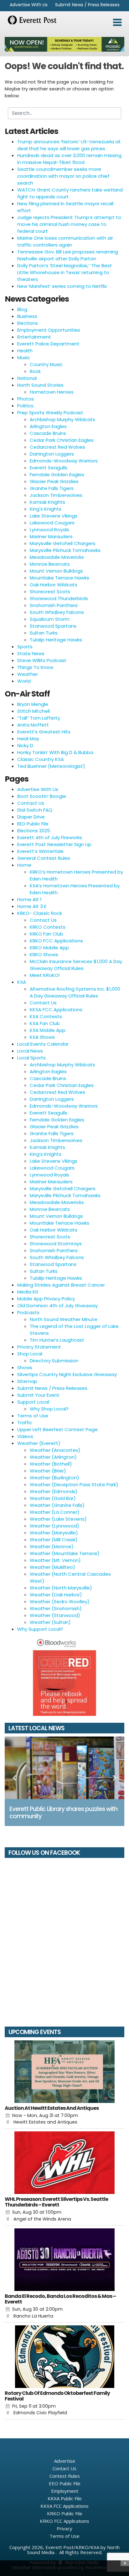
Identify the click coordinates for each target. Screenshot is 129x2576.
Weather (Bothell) (51, 1464)
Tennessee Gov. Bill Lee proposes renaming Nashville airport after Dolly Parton (68, 255)
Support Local (33, 1402)
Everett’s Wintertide (40, 851)
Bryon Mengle (33, 704)
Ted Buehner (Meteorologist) (51, 766)
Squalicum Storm (50, 619)
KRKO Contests (48, 927)
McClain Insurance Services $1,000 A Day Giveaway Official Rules (76, 965)
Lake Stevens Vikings (54, 516)
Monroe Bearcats (50, 564)
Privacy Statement (39, 1347)
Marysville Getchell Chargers (63, 543)
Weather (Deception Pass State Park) (74, 1484)
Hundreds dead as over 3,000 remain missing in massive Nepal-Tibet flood (69, 159)
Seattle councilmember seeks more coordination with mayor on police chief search (63, 176)
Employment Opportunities (49, 330)
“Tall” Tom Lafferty (39, 718)
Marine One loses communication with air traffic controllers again (65, 241)
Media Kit (28, 1292)
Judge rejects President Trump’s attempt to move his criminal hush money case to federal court (69, 224)
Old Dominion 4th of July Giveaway (57, 1306)
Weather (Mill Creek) (54, 1540)
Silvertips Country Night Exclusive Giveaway (67, 1374)
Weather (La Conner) (55, 1512)
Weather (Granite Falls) (57, 1505)
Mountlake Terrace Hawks (59, 578)
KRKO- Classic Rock (40, 913)
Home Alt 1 (29, 899)
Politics (25, 406)
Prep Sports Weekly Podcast (50, 413)
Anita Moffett (33, 725)
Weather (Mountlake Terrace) (65, 1553)
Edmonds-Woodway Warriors (64, 461)
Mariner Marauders (51, 536)
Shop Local (30, 1354)
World (24, 681)
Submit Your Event (38, 1395)
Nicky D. (26, 745)
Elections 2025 (34, 831)
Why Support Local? (40, 1629)
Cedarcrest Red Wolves (57, 447)
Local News (30, 1051)
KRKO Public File (65, 2513)
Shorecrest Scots (50, 592)
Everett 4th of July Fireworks (50, 837)
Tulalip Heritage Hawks (56, 640)
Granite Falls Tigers (52, 488)
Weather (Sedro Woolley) (60, 1602)
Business (27, 316)
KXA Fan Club (45, 1023)
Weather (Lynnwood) (54, 1526)
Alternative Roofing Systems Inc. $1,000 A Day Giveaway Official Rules (75, 992)
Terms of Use (33, 1416)
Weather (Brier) (48, 1471)
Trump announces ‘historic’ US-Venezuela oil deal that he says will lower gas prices (69, 145)
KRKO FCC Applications (56, 941)
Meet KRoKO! (45, 975)
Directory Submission (54, 1361)
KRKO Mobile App (49, 948)
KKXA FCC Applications (56, 1010)
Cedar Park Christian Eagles (62, 440)
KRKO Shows (44, 954)
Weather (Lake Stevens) (58, 1519)
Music (24, 357)
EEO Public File (33, 824)
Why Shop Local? (49, 1409)
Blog (22, 309)
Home (24, 865)
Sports (25, 647)
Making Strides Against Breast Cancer (61, 1285)
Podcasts (28, 1312)
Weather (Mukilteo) (52, 1567)
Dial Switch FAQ (35, 810)
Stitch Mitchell (34, 711)
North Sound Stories (40, 385)
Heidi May (28, 739)
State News (31, 653)
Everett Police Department (48, 344)
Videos (25, 1436)
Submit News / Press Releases (87, 5)
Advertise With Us (29, 5)
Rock (35, 371)
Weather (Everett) (39, 1443)
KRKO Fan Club (46, 934)
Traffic (25, 1423)
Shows (25, 1367)
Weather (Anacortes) (55, 1450)
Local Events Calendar (43, 1044)
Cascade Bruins (48, 433)
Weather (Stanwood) (55, 1615)
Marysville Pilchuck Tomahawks (65, 550)
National (27, 378)
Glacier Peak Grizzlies (54, 481)
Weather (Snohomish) (56, 1608)
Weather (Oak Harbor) (56, 1595)
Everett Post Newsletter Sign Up (54, 844)
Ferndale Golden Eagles (57, 474)
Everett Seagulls (49, 468)
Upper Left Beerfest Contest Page (57, 1429)
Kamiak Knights (47, 502)
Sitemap (27, 1381)
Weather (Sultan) (50, 1622)
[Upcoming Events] (64, 2072)
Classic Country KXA (41, 759)
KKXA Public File (65, 2498)
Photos (26, 399)
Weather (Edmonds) (54, 1491)
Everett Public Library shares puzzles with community (63, 1813)
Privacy (64, 2528)
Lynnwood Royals (49, 530)
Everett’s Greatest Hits (44, 732)
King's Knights (46, 509)
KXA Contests (46, 1016)
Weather (28, 674)
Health (25, 351)
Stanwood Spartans (53, 626)
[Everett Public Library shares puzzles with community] (64, 1768)
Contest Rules (65, 2476)
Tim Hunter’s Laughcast (57, 1340)
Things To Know (35, 667)
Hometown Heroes (52, 392)
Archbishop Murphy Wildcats (62, 419)
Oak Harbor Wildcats (54, 585)
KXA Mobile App (48, 1030)
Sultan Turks (44, 633)
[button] (117, 23)
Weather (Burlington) (54, 1478)
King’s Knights (46, 1154)
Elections (28, 323)
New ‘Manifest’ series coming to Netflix (62, 286)
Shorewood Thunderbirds (59, 598)
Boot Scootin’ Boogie (42, 796)
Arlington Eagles (48, 426)
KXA (22, 982)
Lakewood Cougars (52, 523)
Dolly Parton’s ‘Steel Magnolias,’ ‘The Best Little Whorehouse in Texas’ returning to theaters (65, 272)
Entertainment (34, 337)
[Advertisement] (64, 44)
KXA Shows (42, 1037)
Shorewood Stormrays (56, 1244)
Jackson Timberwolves (56, 495)
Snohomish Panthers (54, 605)
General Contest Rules (44, 858)
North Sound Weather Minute (64, 1319)
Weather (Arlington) (53, 1457)
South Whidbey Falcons (57, 612)
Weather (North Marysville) (61, 1588)
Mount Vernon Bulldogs (56, 571)
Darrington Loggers (52, 454)
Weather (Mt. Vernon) (55, 1560)
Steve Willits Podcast (42, 660)
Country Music (46, 364)
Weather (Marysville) (54, 1533)
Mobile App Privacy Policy (46, 1299)
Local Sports (31, 1058)
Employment (65, 2491)
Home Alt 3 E (32, 906)
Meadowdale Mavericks (57, 557)
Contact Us (31, 803)
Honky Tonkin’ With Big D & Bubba (55, 752)
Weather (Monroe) (52, 1546)
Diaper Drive (31, 817)
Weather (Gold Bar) (53, 1498)
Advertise (65, 2461)
